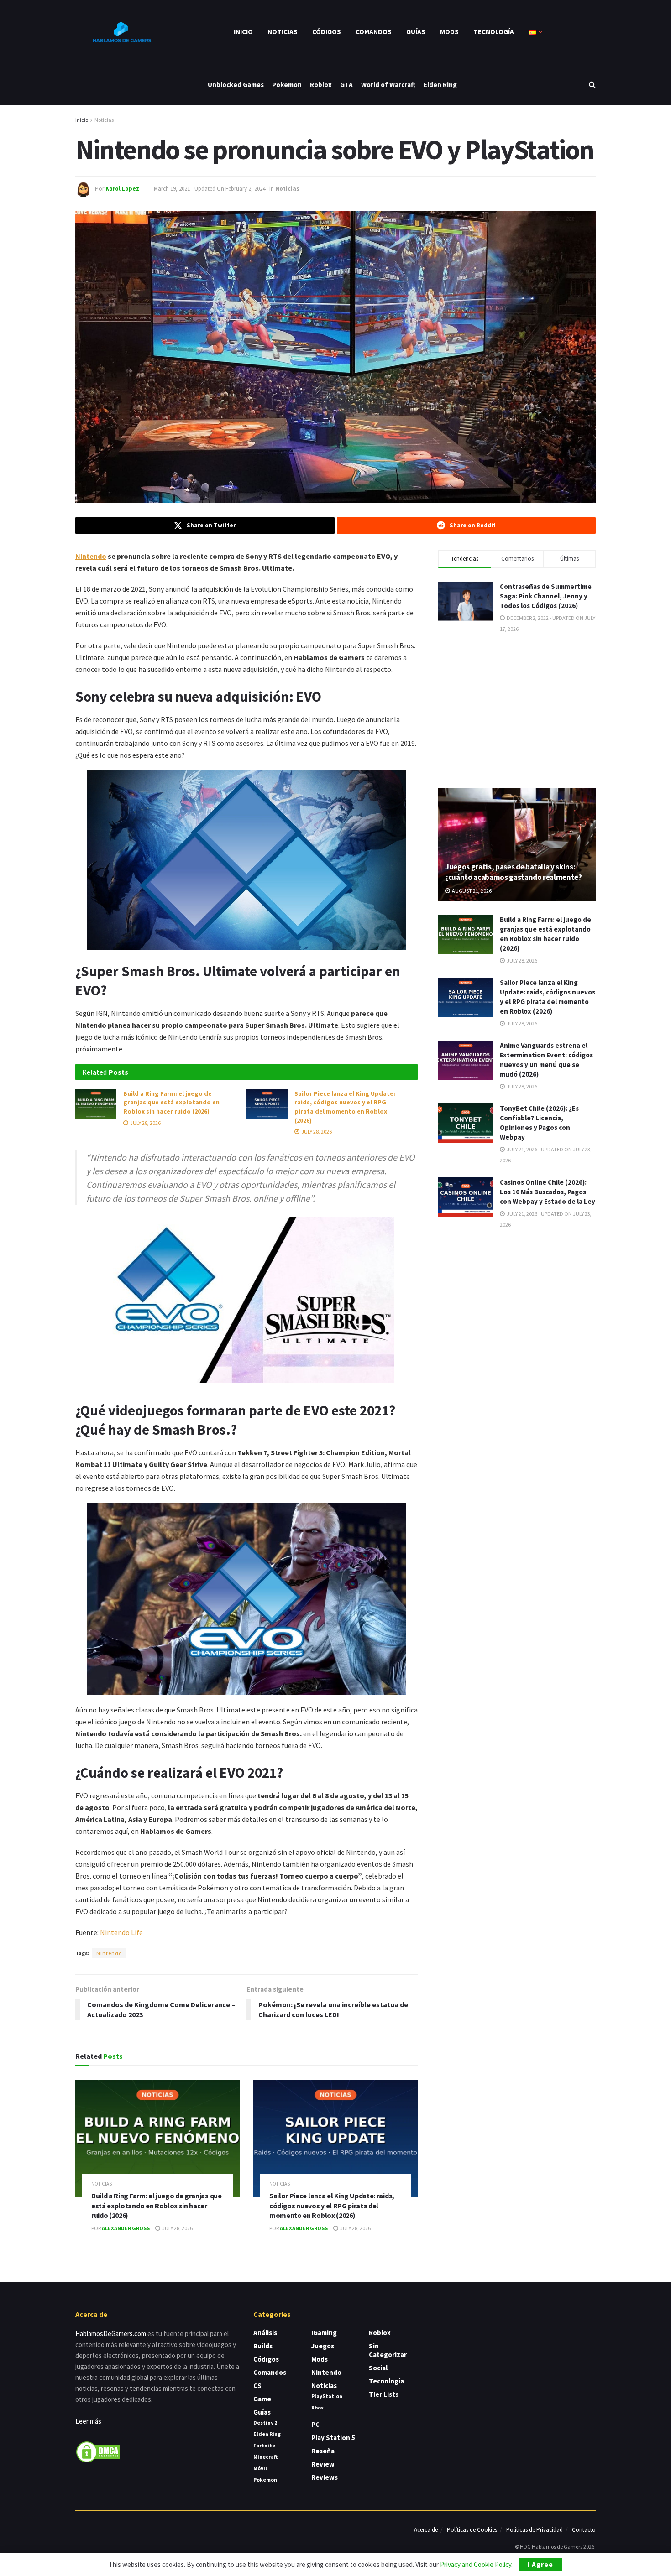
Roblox (321, 85)
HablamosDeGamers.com (111, 2334)
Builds (263, 2346)
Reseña (323, 2451)
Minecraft (265, 2457)
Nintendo (91, 556)
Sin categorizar (388, 2350)
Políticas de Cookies (472, 2530)
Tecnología (494, 32)
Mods (449, 32)
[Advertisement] (517, 710)
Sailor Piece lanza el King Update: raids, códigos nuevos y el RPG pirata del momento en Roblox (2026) (345, 1107)
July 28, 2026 (145, 1123)
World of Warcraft (388, 85)
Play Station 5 (333, 2438)
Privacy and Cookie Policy (476, 2564)
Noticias (283, 32)
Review (323, 2464)
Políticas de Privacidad (535, 2530)
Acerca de (426, 2530)
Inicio (243, 32)
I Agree (540, 2564)
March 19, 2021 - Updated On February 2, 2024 (210, 189)
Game (262, 2399)
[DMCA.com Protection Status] (98, 2451)
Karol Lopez (122, 189)
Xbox (317, 2407)
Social (378, 2368)
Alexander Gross (126, 2228)
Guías (416, 32)
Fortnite (264, 2445)
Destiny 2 (265, 2422)
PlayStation (327, 2396)
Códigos (327, 32)
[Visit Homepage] (121, 32)
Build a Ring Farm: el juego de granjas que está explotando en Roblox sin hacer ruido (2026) (171, 1102)
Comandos (374, 32)
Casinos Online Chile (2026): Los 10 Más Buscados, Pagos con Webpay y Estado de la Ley (548, 1192)
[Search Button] (592, 85)
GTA (346, 85)
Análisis (265, 2333)
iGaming (324, 2333)
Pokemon (287, 85)
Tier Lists (384, 2394)
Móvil (260, 2468)
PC (315, 2424)
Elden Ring (440, 85)
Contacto (584, 2530)
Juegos (323, 2346)
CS (257, 2386)
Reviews (325, 2477)
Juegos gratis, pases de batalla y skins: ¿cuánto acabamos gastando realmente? (514, 872)
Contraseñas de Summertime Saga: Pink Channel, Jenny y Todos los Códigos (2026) (546, 596)
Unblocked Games (236, 85)
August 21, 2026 (471, 891)
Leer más (88, 2421)
